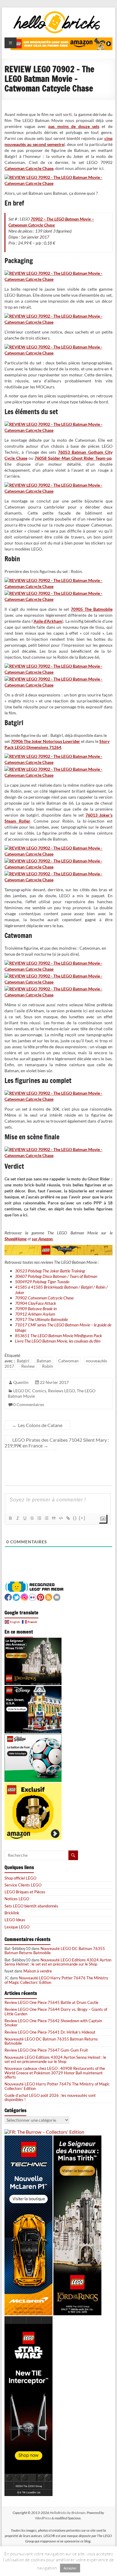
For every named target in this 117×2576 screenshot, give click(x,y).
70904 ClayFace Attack (36, 1303)
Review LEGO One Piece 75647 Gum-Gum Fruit (46, 2050)
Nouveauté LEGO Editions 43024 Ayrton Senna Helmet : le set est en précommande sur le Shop (58, 1962)
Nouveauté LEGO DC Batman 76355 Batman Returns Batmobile (55, 1951)
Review (28, 1366)
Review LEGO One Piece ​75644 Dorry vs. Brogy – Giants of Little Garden (56, 2011)
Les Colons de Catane (37, 1425)
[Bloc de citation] (53, 1518)
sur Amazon (42, 1239)
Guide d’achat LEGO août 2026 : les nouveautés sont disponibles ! (50, 2097)
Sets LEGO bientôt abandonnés (31, 1906)
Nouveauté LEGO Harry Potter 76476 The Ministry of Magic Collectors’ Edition (56, 1980)
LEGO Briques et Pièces (25, 1892)
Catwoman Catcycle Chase (29, 168)
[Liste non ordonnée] (46, 1518)
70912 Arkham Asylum (35, 1314)
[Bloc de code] (61, 1518)
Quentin (21, 1382)
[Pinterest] (40, 1597)
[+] (82, 1518)
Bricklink (12, 1913)
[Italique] (17, 1518)
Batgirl (23, 1361)
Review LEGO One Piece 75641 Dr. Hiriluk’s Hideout (50, 2032)
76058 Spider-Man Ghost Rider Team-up (73, 458)
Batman (44, 1361)
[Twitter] (16, 1597)
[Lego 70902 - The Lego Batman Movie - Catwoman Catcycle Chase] (58, 177)
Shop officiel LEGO (20, 1878)
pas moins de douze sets (74, 126)
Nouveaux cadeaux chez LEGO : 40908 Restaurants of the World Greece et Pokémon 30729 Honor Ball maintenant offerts (55, 2073)
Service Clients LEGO (23, 1885)
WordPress (43, 2518)
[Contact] (57, 1597)
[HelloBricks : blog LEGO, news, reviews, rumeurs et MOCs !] (57, 13)
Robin (48, 1366)
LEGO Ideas (15, 1920)
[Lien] (68, 1518)
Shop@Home (16, 1239)
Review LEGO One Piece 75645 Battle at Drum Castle (51, 2002)
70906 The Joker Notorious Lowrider (45, 741)
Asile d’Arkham (48, 621)
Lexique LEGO (17, 1927)
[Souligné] (25, 1518)
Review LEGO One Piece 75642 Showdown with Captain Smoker (53, 2023)
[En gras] (10, 1518)
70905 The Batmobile (91, 609)
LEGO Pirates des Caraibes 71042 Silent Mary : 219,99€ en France (57, 1443)
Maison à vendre (38, 1971)
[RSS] (49, 1597)
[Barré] (32, 1518)
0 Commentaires (29, 1404)
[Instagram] (24, 1597)
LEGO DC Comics (30, 1391)
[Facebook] (8, 1597)
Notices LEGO (17, 1899)
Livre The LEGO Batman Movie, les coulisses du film (58, 1341)
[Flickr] (32, 1597)
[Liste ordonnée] (39, 1518)
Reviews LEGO (61, 1391)
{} (75, 1518)
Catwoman (68, 1361)
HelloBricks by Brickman (67, 2513)
